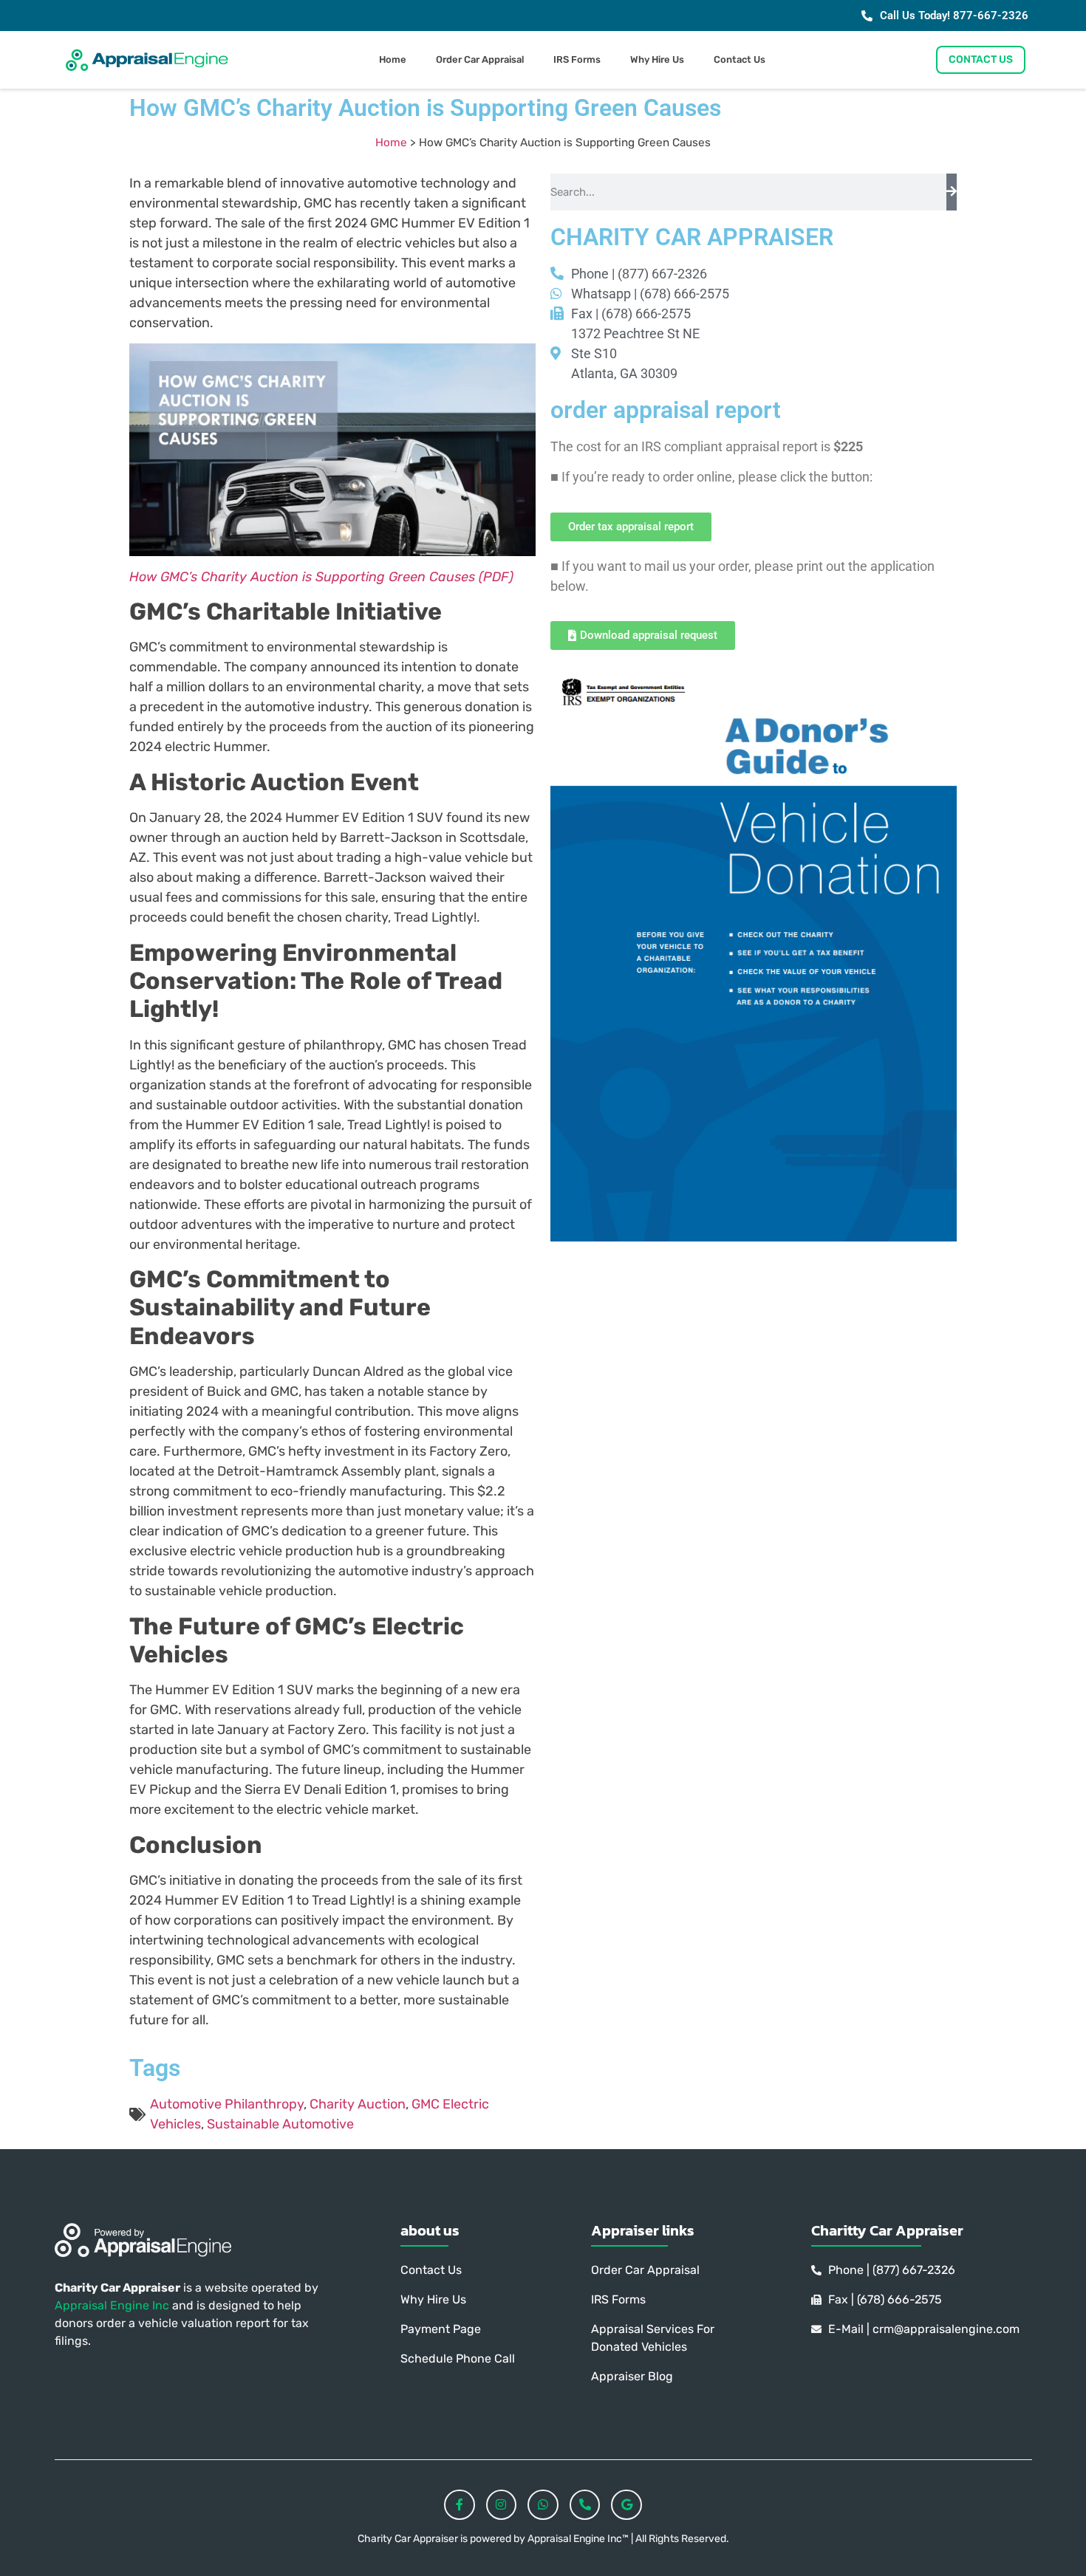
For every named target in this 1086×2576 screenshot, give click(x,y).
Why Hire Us (657, 59)
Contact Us (740, 59)
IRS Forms (577, 59)
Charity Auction (358, 2104)
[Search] (952, 192)
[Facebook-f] (460, 2505)
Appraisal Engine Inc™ (579, 2539)
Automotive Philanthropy (227, 2104)
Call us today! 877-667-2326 (954, 16)
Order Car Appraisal (480, 59)
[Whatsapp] (543, 2505)
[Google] (626, 2505)
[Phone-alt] (585, 2505)
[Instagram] (502, 2505)
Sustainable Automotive (280, 2124)
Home (393, 59)
